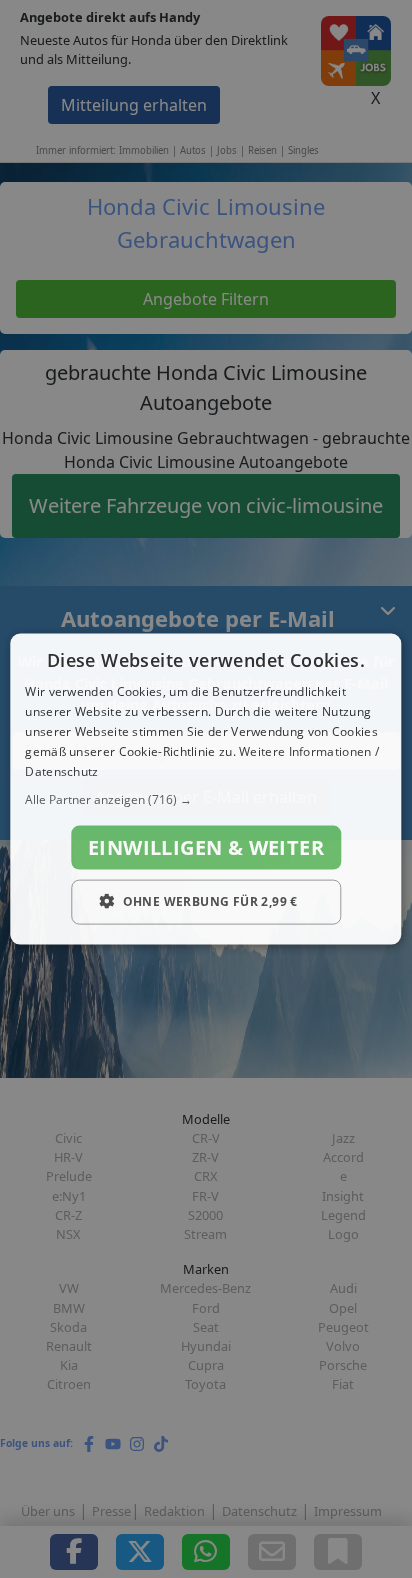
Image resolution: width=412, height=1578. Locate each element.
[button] (205, 800)
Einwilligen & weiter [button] (206, 847)
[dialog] (205, 789)
